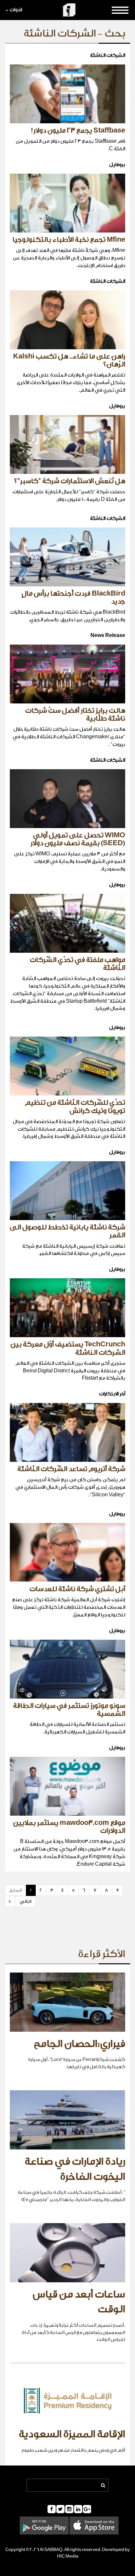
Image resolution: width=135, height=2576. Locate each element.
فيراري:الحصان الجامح (79, 2044)
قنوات (16, 10)
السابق (16, 1890)
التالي (26, 1901)
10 (10, 1901)
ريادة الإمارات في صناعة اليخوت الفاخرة (75, 2169)
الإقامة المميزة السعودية (72, 2434)
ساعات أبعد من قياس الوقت (79, 2302)
